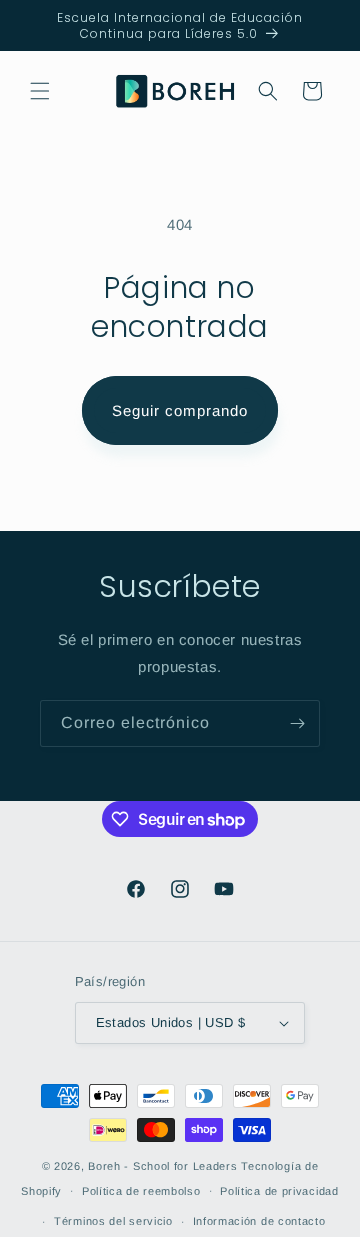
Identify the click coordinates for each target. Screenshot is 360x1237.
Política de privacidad (279, 1191)
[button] (40, 91)
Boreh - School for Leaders (162, 1166)
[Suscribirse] (297, 723)
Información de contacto (259, 1221)
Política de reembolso (141, 1191)
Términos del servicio (113, 1221)
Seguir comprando (180, 410)
